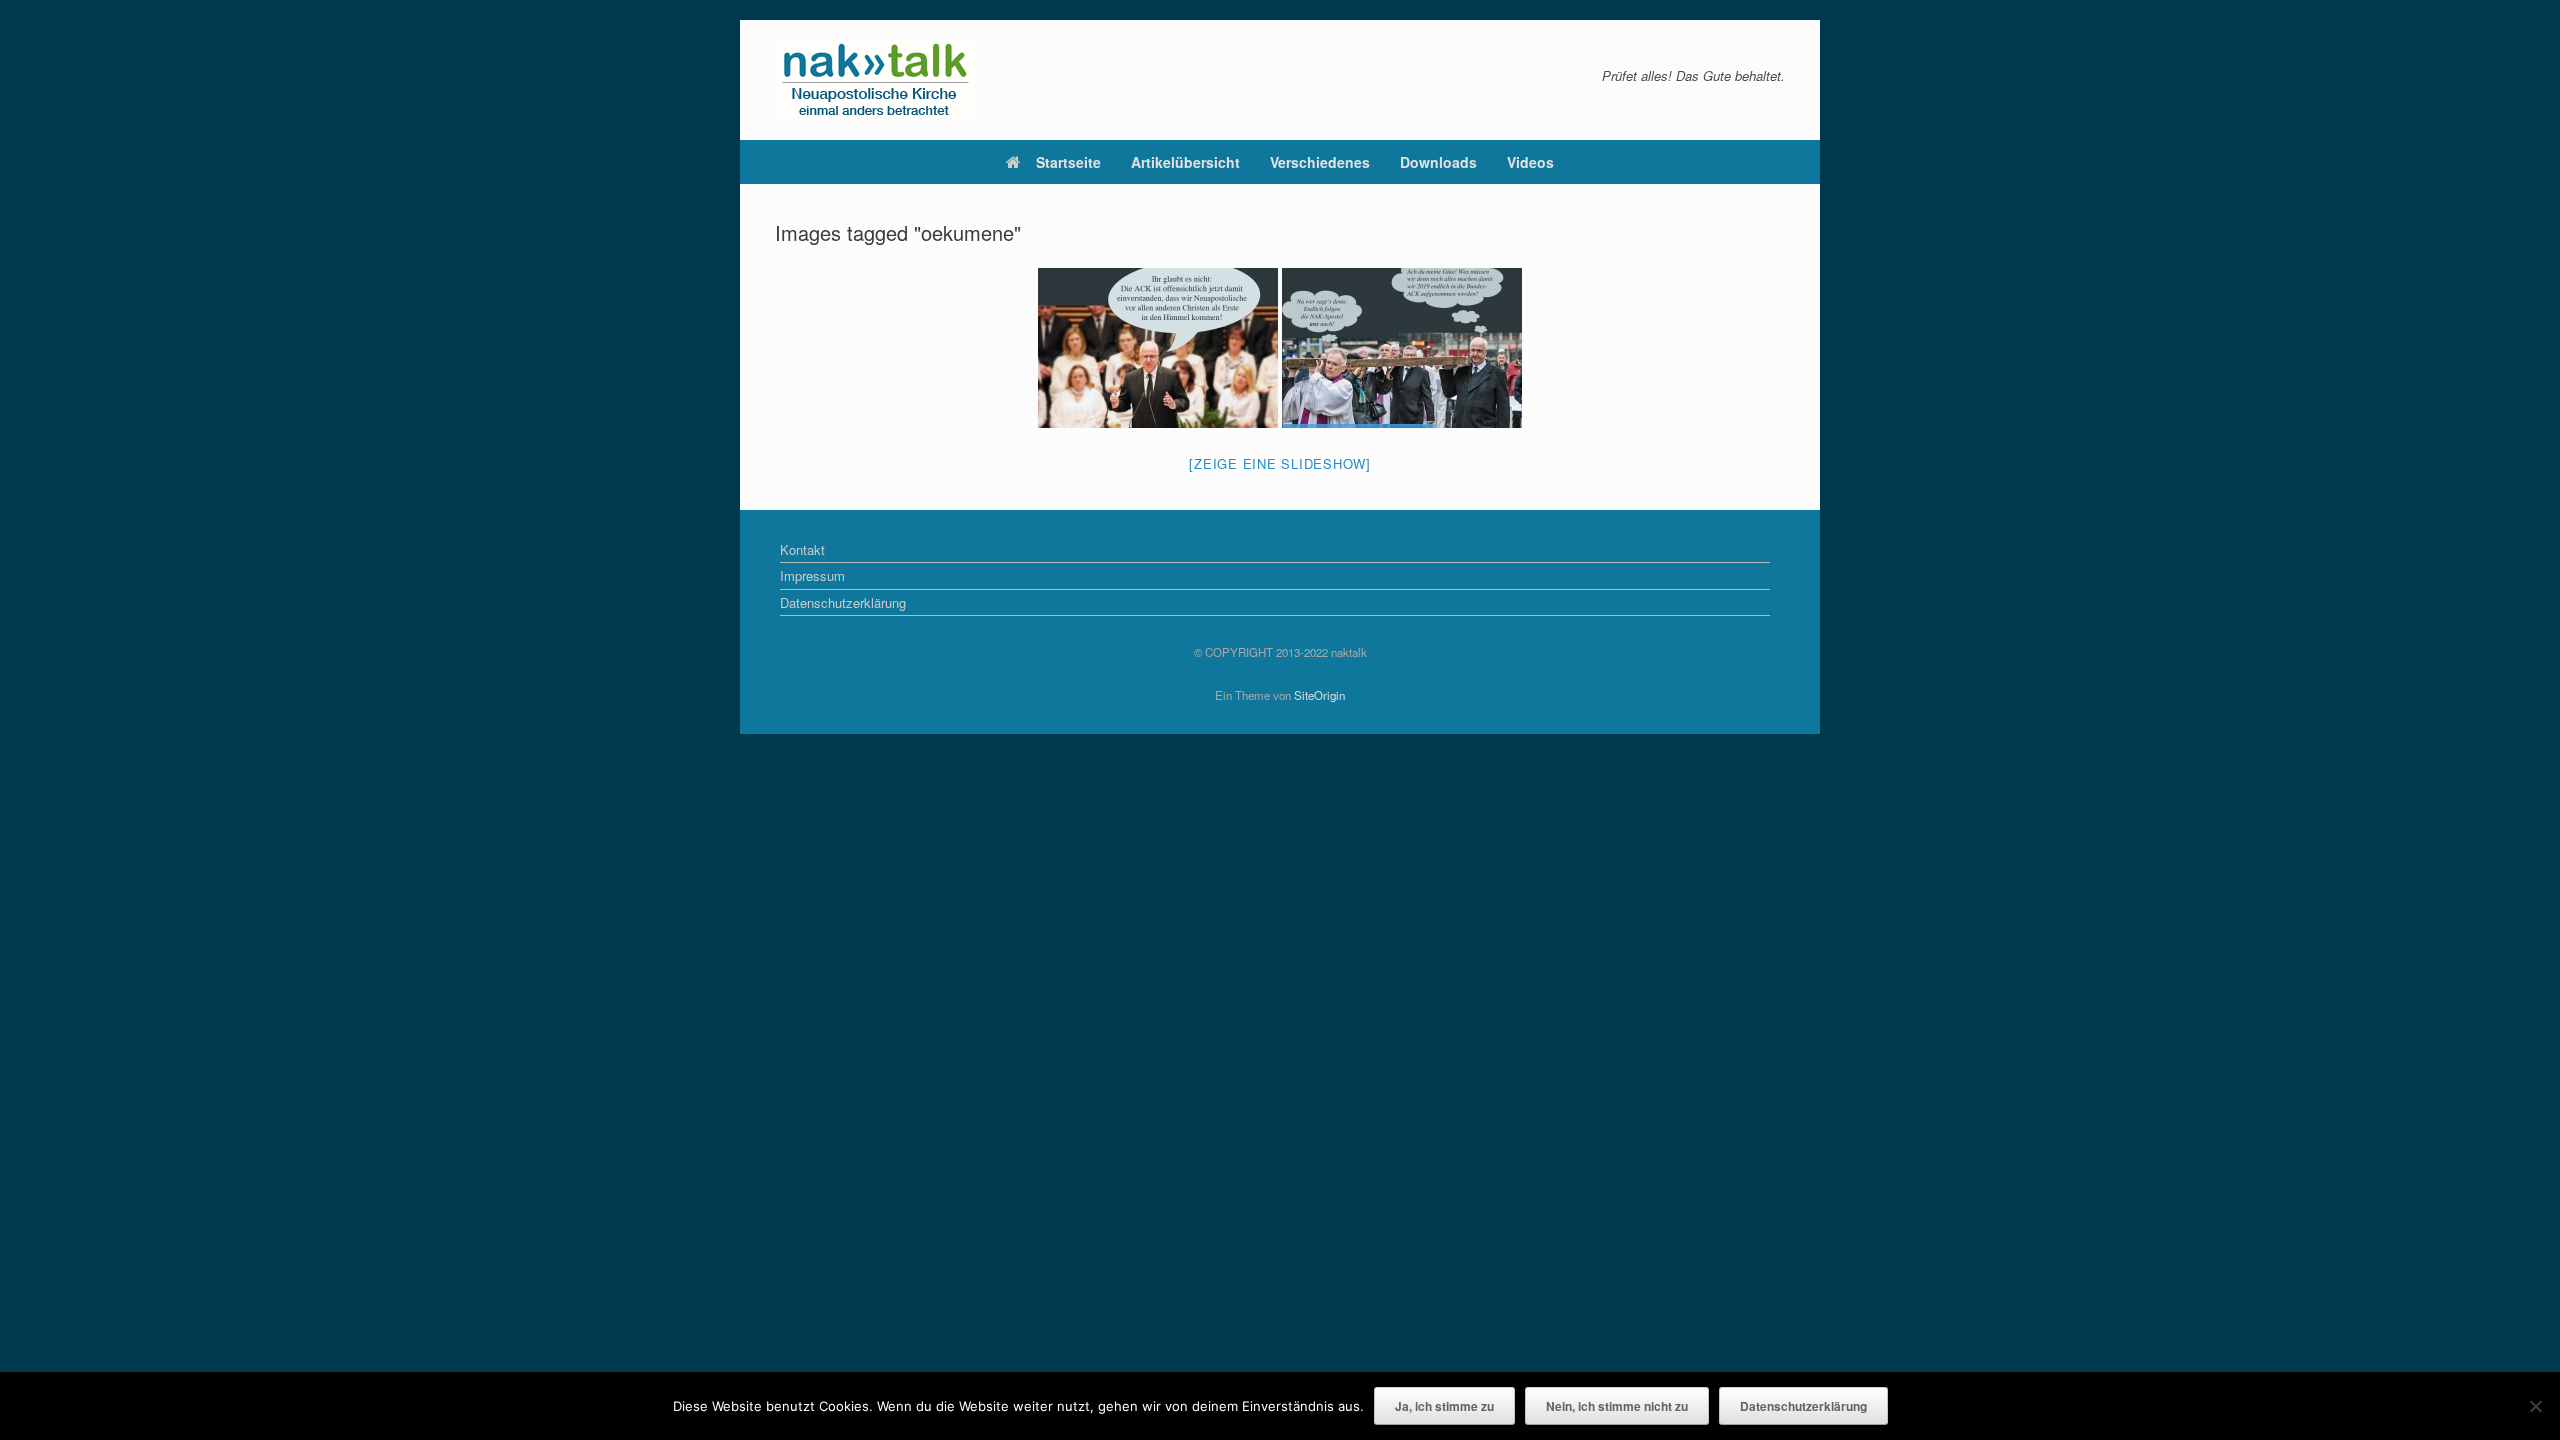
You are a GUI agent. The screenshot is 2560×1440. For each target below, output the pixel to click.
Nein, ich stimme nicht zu (1617, 1406)
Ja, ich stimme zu (1444, 1406)
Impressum (812, 575)
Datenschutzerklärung (843, 602)
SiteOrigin (1319, 695)
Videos (1530, 162)
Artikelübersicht (1185, 162)
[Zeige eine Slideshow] (1280, 463)
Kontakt (802, 549)
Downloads (1438, 162)
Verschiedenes (1320, 162)
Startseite (1068, 162)
